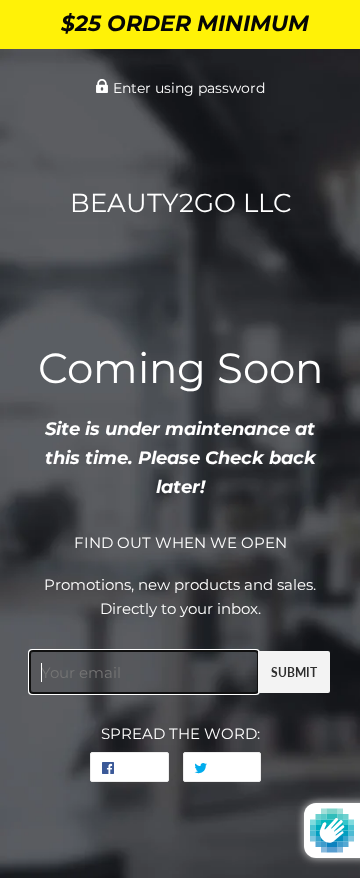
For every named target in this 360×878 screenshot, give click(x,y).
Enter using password (187, 88)
